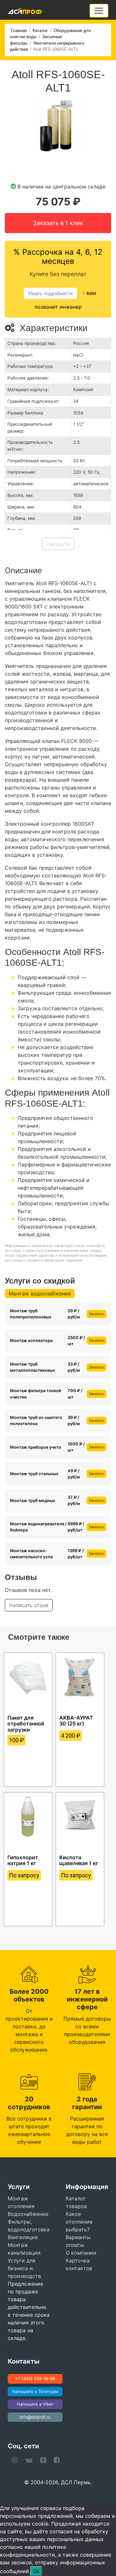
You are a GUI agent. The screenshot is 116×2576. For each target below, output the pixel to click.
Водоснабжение (28, 2214)
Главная (19, 31)
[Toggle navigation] (99, 11)
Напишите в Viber (35, 2404)
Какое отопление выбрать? (79, 2222)
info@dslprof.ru (35, 2417)
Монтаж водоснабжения (40, 1293)
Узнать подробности (50, 293)
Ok (36, 2571)
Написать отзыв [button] (29, 1605)
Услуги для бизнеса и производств (24, 2268)
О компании (81, 2253)
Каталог (40, 31)
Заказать (97, 1314)
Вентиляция (23, 2237)
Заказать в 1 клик (58, 223)
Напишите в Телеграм (35, 2391)
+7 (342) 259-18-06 (35, 2378)
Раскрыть (58, 544)
